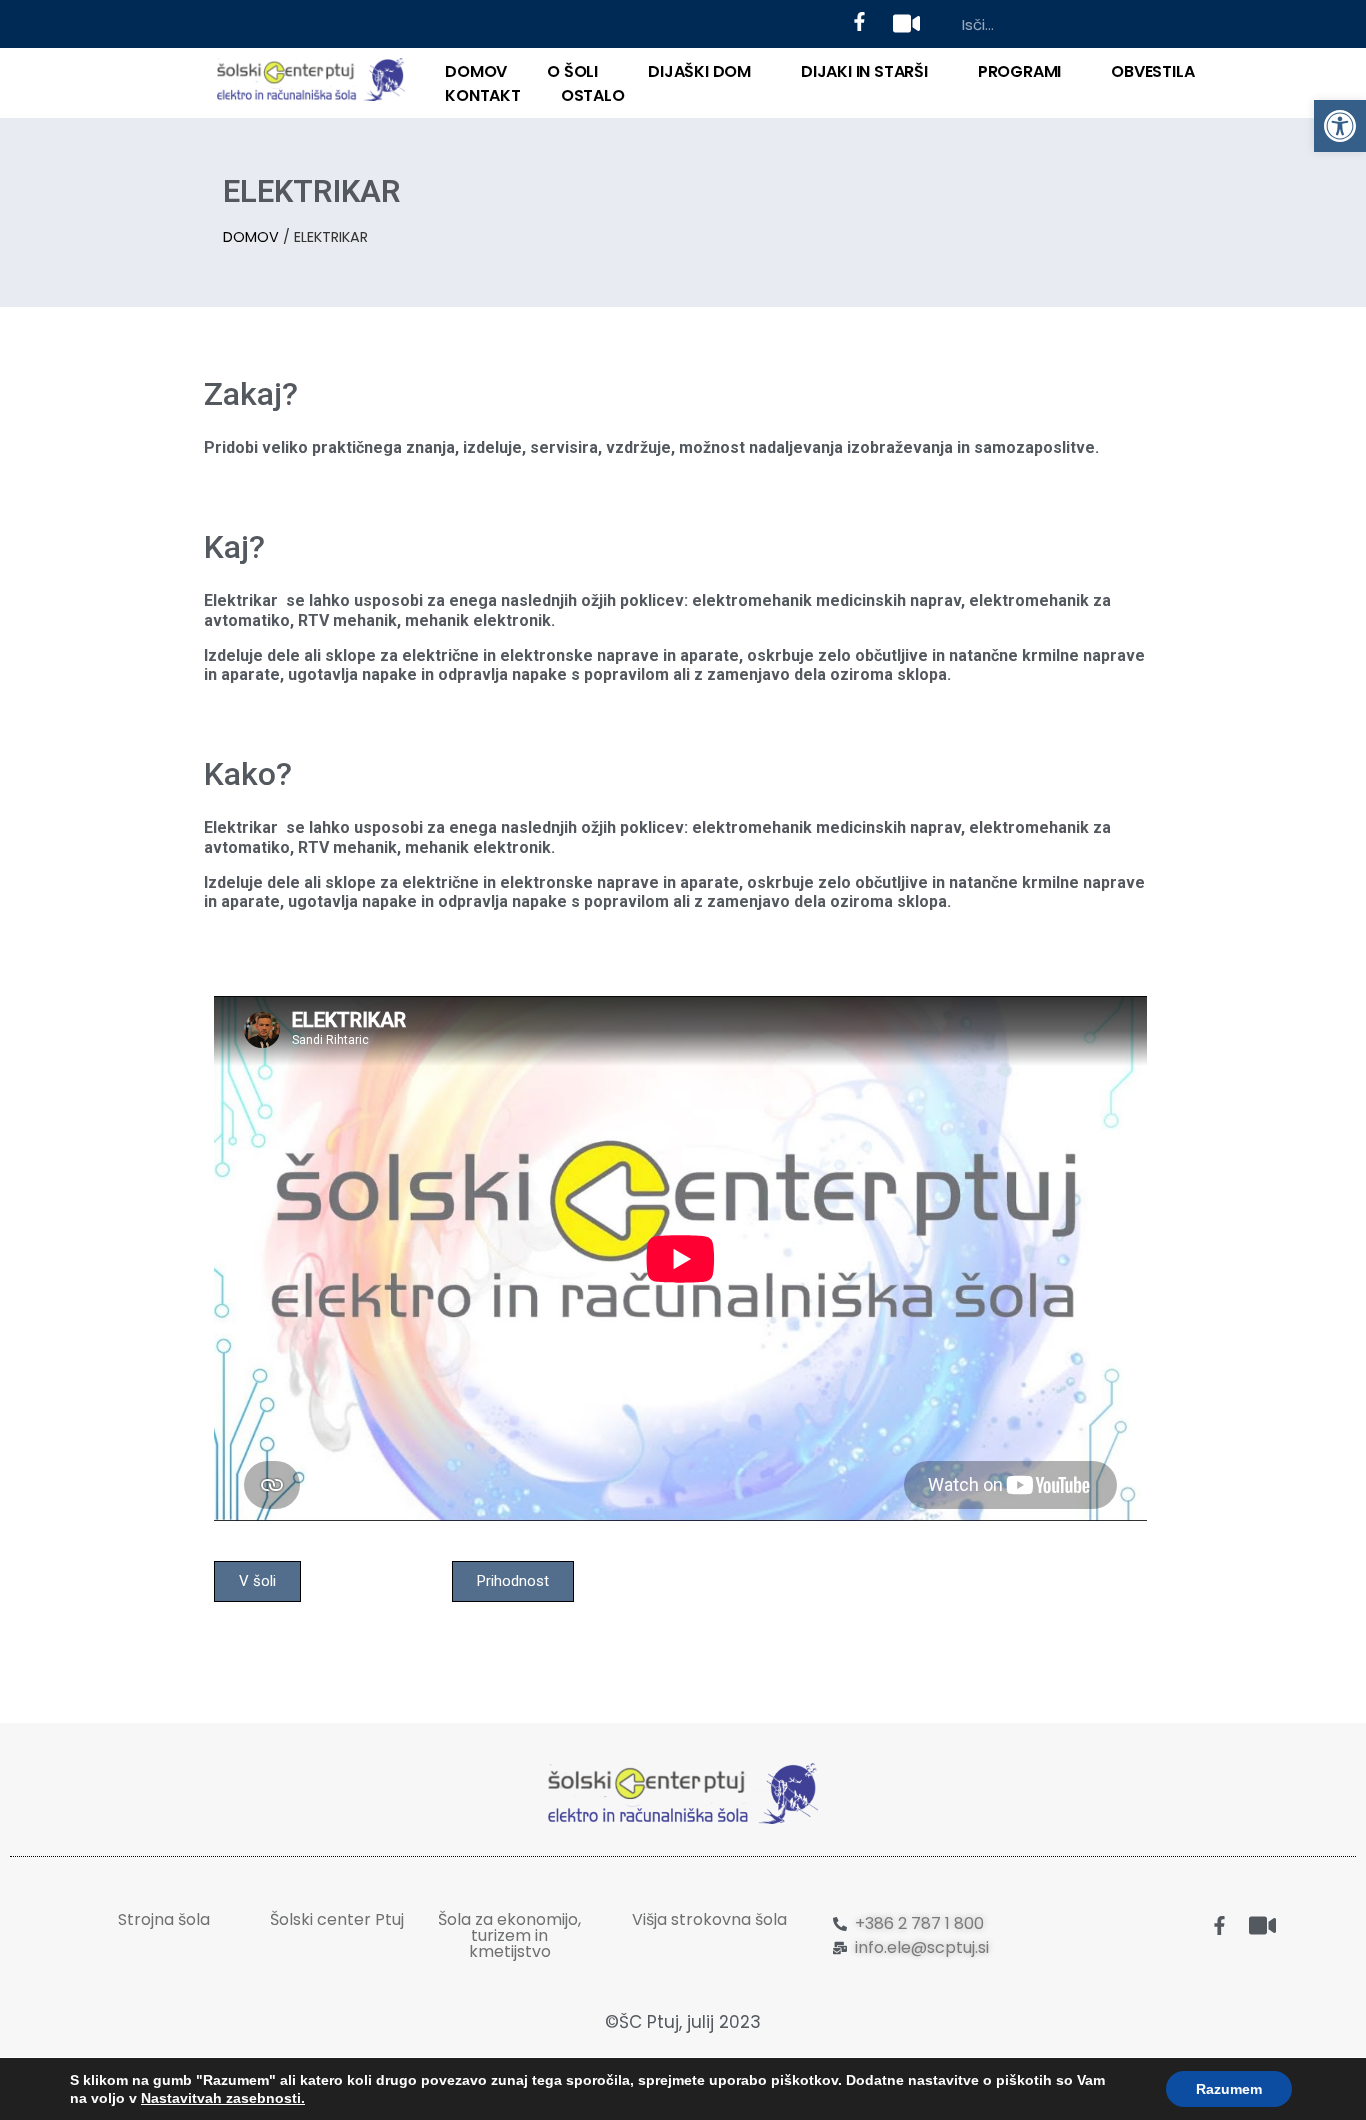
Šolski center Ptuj (337, 1919)
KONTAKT (483, 95)
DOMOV (476, 71)
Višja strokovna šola (709, 1919)
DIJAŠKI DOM (699, 71)
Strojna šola (164, 1919)
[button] (1340, 126)
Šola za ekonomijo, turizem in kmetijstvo (509, 1935)
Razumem (1229, 2089)
